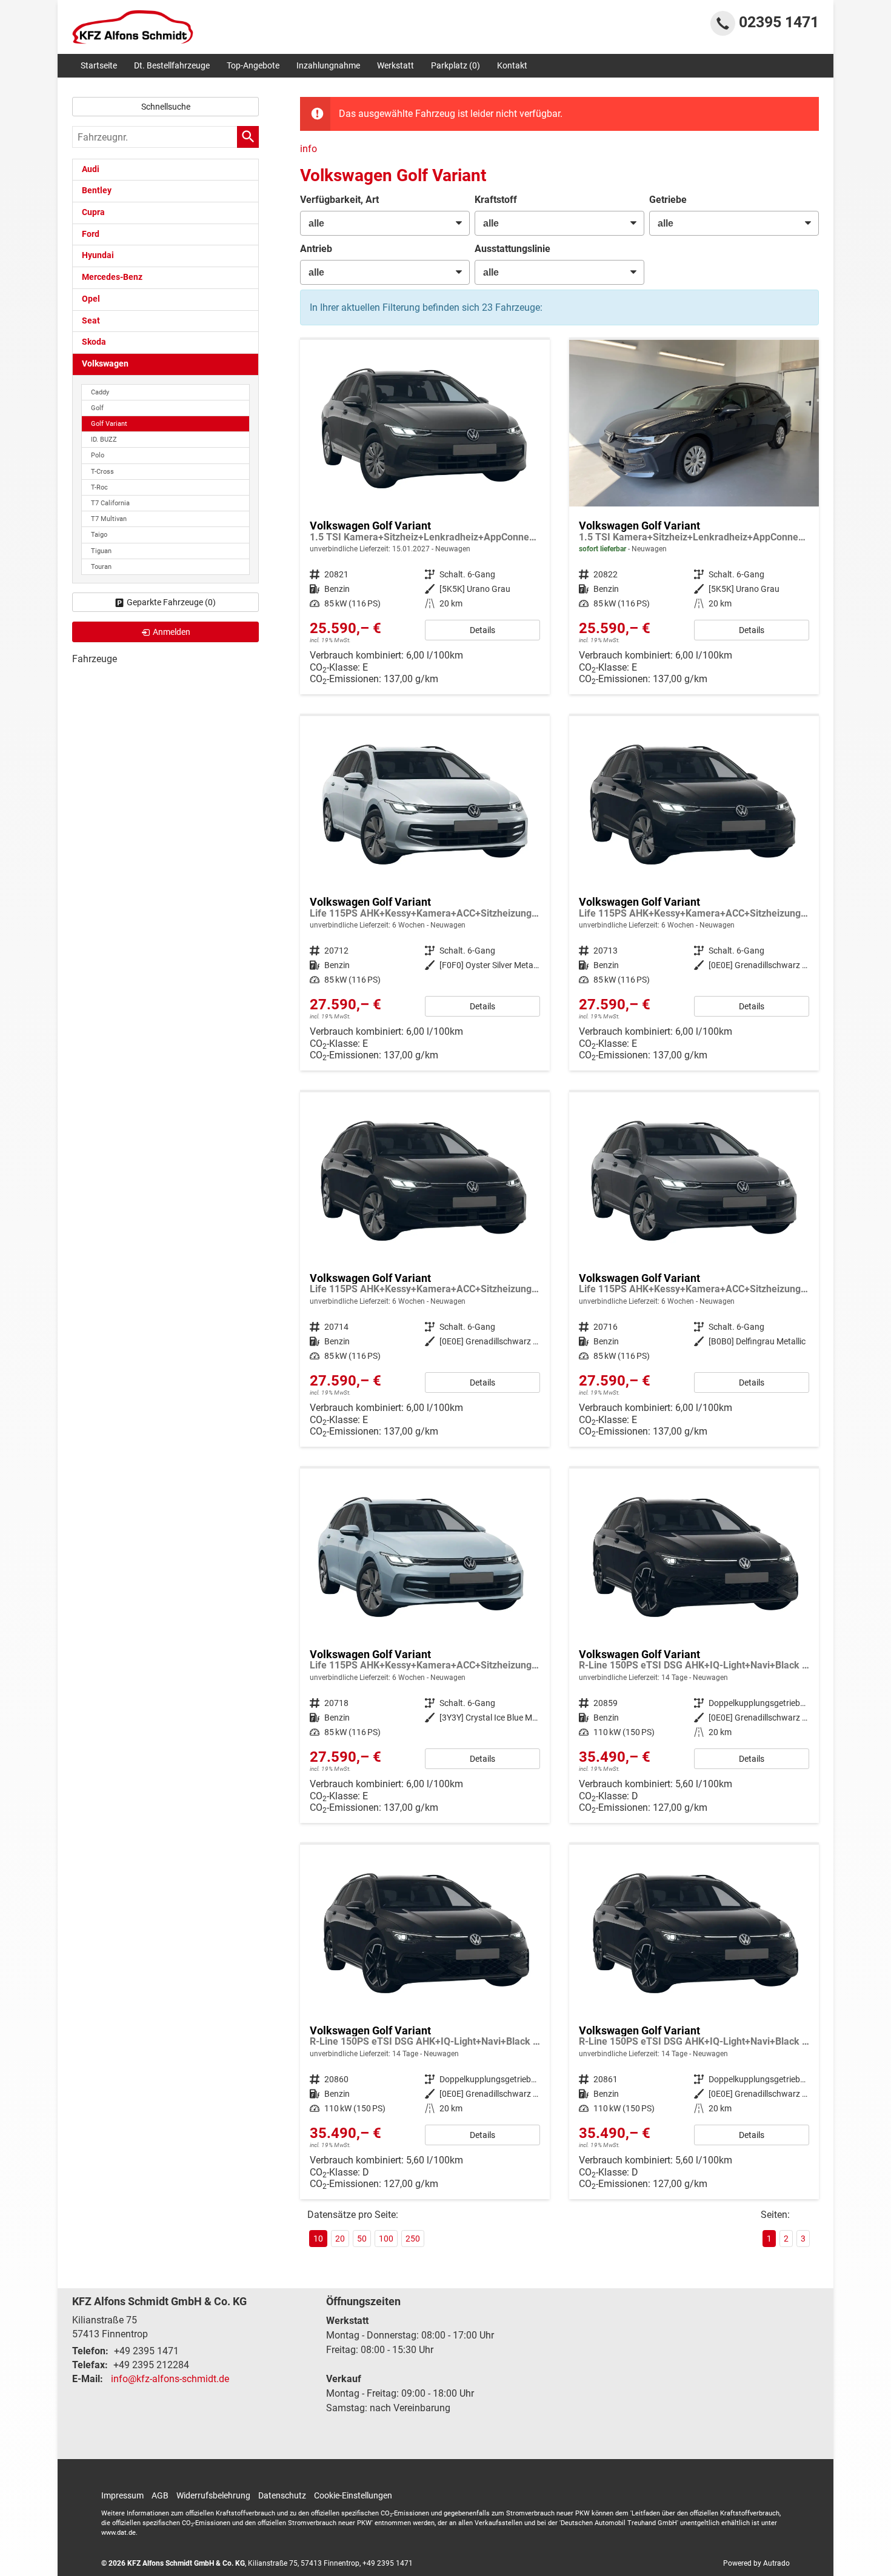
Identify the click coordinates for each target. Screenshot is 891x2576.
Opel (91, 299)
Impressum (122, 2495)
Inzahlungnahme (328, 65)
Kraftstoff (496, 200)
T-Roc (99, 487)
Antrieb (316, 249)
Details (482, 630)
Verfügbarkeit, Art (339, 200)
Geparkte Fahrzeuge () (171, 602)
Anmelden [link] (172, 632)
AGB (160, 2495)
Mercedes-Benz (112, 277)
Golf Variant (109, 424)
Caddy (100, 392)
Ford (91, 234)
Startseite (99, 65)
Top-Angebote (253, 65)
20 (340, 2239)
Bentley (97, 191)
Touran (101, 567)
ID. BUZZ (104, 440)
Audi (91, 169)
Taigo (99, 535)
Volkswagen (105, 364)
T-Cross (102, 472)
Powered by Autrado (756, 2563)
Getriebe (668, 200)
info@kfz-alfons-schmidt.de (170, 2379)
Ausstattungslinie (512, 249)
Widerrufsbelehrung (213, 2495)
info (309, 149)
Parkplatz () (456, 65)
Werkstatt (395, 65)
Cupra (93, 212)
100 (386, 2239)
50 (362, 2239)
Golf (97, 408)
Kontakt (512, 65)
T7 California (110, 503)
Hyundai (98, 255)
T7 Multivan (109, 519)
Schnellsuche (166, 107)
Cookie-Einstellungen (353, 2495)
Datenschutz (282, 2495)
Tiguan (101, 551)
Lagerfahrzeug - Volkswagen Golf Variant (694, 517)
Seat (91, 321)
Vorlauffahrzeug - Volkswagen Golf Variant (425, 517)
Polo (98, 455)
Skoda (94, 342)
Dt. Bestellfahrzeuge (172, 65)
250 (413, 2239)
